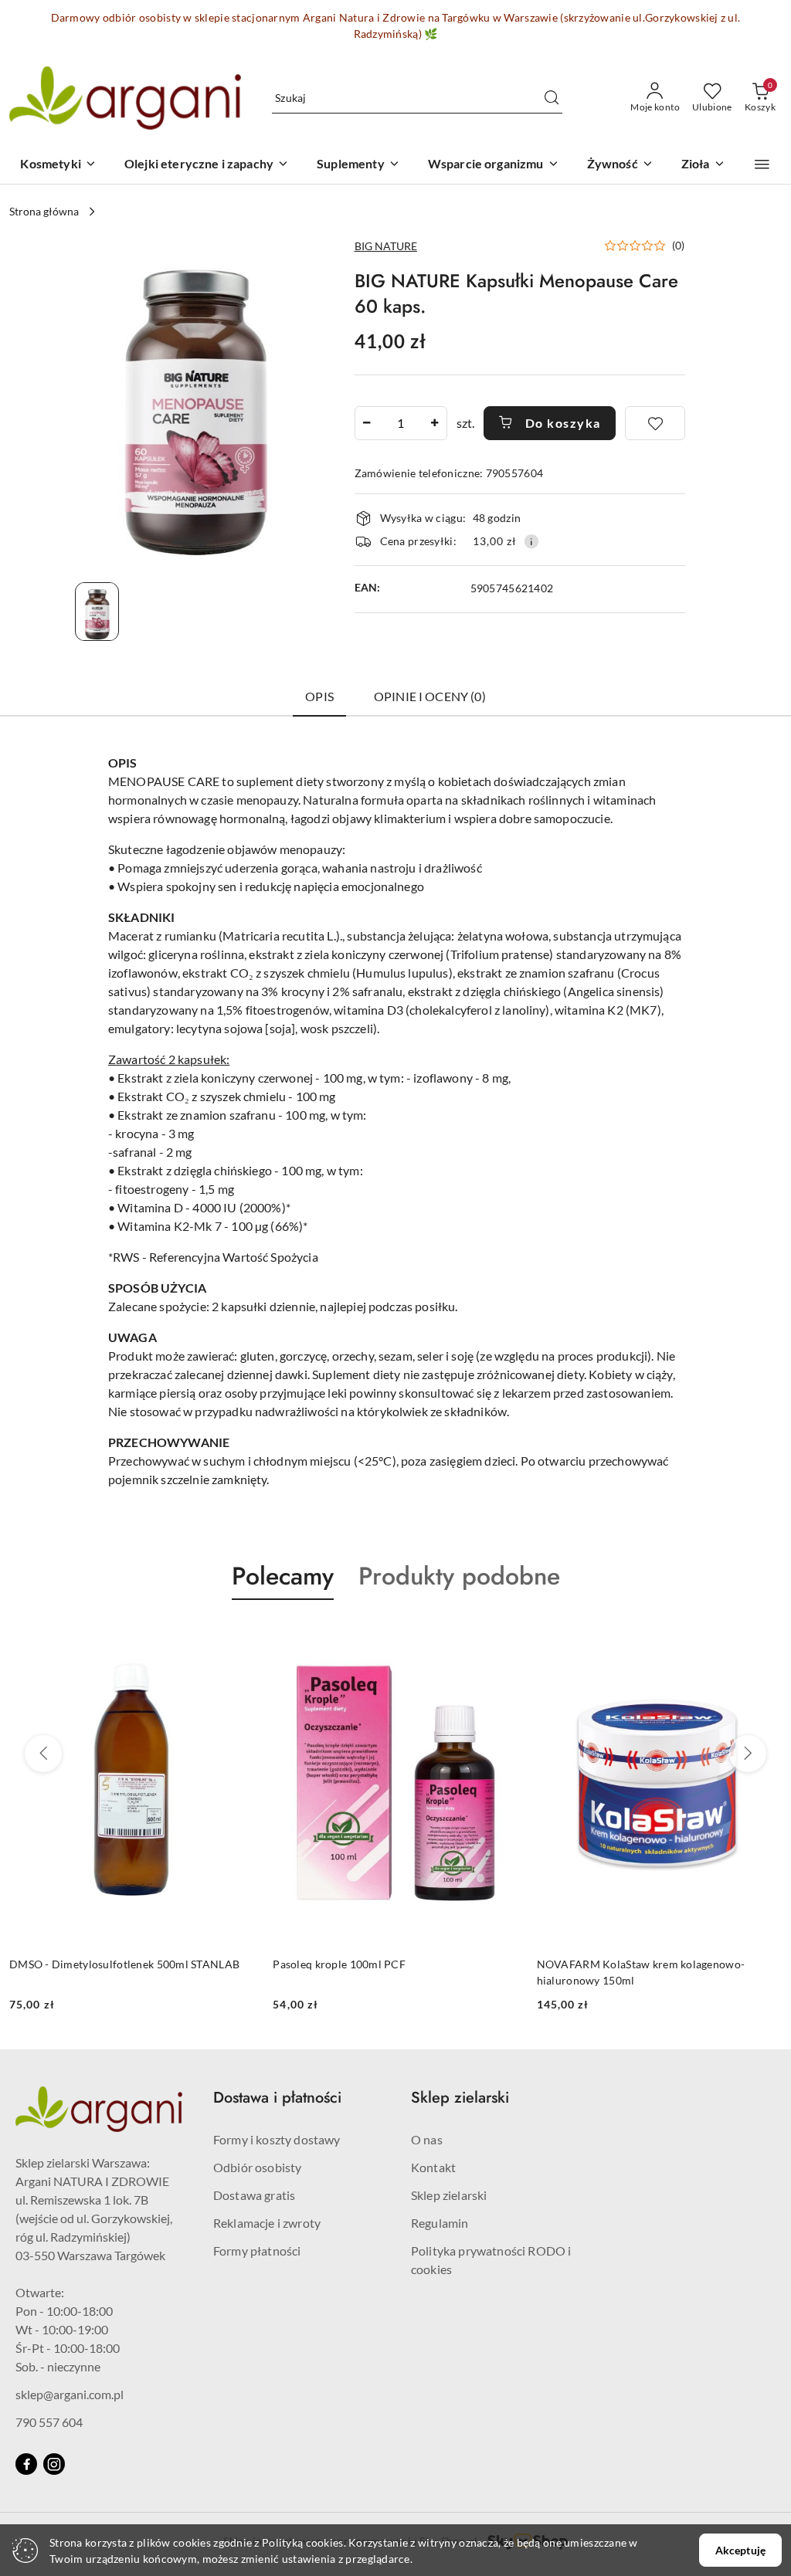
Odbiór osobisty (257, 2167)
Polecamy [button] (283, 1576)
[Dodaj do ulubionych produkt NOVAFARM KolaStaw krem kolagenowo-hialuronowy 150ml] (501, 1636)
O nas (427, 2139)
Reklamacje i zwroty (267, 2223)
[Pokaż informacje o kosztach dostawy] (531, 541)
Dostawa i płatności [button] (277, 2098)
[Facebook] (26, 2464)
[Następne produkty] (748, 1754)
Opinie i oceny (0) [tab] (430, 696)
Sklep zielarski (449, 2195)
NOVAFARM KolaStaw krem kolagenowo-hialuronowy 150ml (377, 1972)
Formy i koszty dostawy (277, 2139)
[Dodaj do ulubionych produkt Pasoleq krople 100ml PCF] (236, 1636)
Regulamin (440, 2223)
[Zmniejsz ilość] (367, 423)
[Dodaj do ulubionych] (655, 423)
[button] (762, 164)
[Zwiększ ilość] (435, 423)
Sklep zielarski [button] (460, 2098)
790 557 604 (49, 2422)
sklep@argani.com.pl (70, 2394)
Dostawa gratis (254, 2195)
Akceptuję (740, 2550)
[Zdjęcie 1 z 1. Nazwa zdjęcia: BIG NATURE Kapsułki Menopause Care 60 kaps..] (97, 612)
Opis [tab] (319, 696)
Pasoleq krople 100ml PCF (76, 1964)
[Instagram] (54, 2464)
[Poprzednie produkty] (43, 1754)
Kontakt (433, 2167)
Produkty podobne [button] (459, 1576)
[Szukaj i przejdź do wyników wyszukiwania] (552, 98)
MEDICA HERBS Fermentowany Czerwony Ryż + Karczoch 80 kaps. (658, 1972)
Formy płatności (257, 2251)
